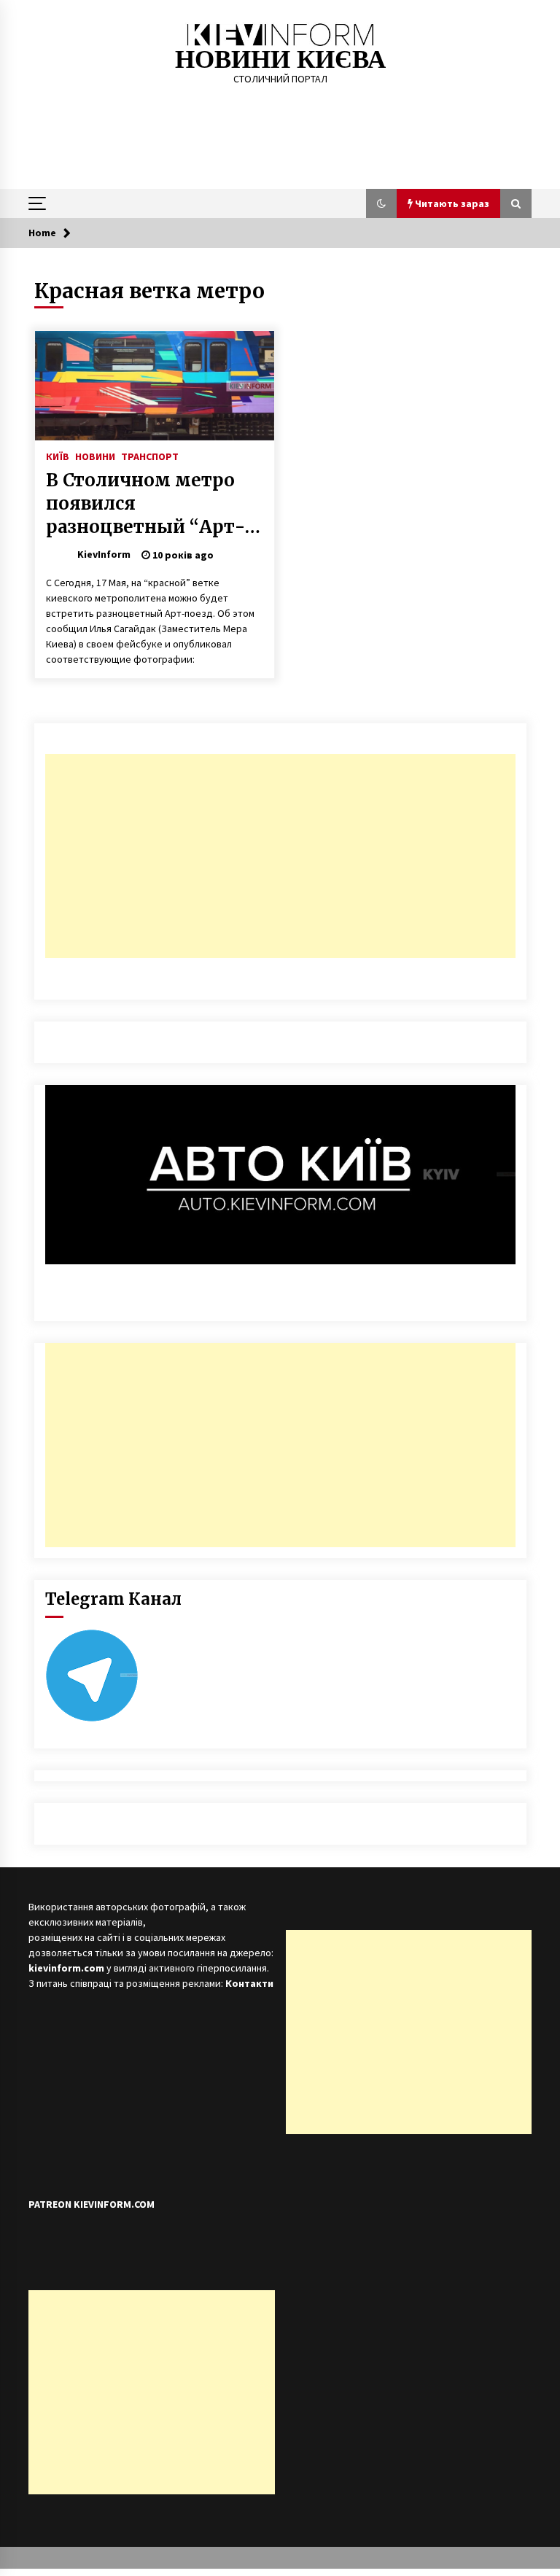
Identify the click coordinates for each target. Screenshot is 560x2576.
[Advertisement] (280, 856)
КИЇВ (58, 456)
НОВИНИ (95, 456)
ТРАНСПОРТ (150, 456)
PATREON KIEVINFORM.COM (92, 2204)
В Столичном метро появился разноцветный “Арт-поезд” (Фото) (145, 504)
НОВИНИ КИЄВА (280, 59)
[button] (381, 203)
